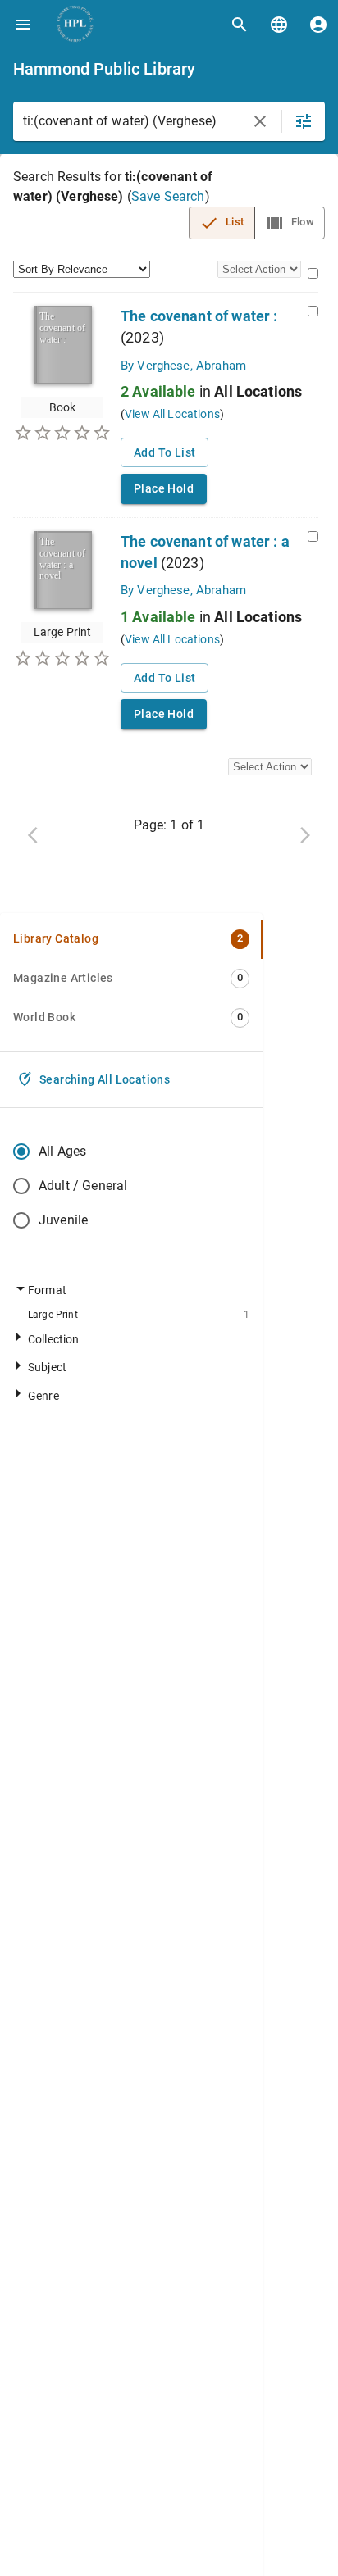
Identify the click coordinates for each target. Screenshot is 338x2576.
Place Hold (164, 488)
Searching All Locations (105, 1079)
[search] (240, 25)
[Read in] (279, 25)
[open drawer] (23, 25)
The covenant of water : (199, 316)
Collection (54, 1340)
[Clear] (260, 121)
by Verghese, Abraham (183, 366)
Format (47, 1290)
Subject (47, 1368)
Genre (43, 1396)
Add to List (164, 452)
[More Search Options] (304, 121)
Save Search (168, 196)
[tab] (131, 939)
